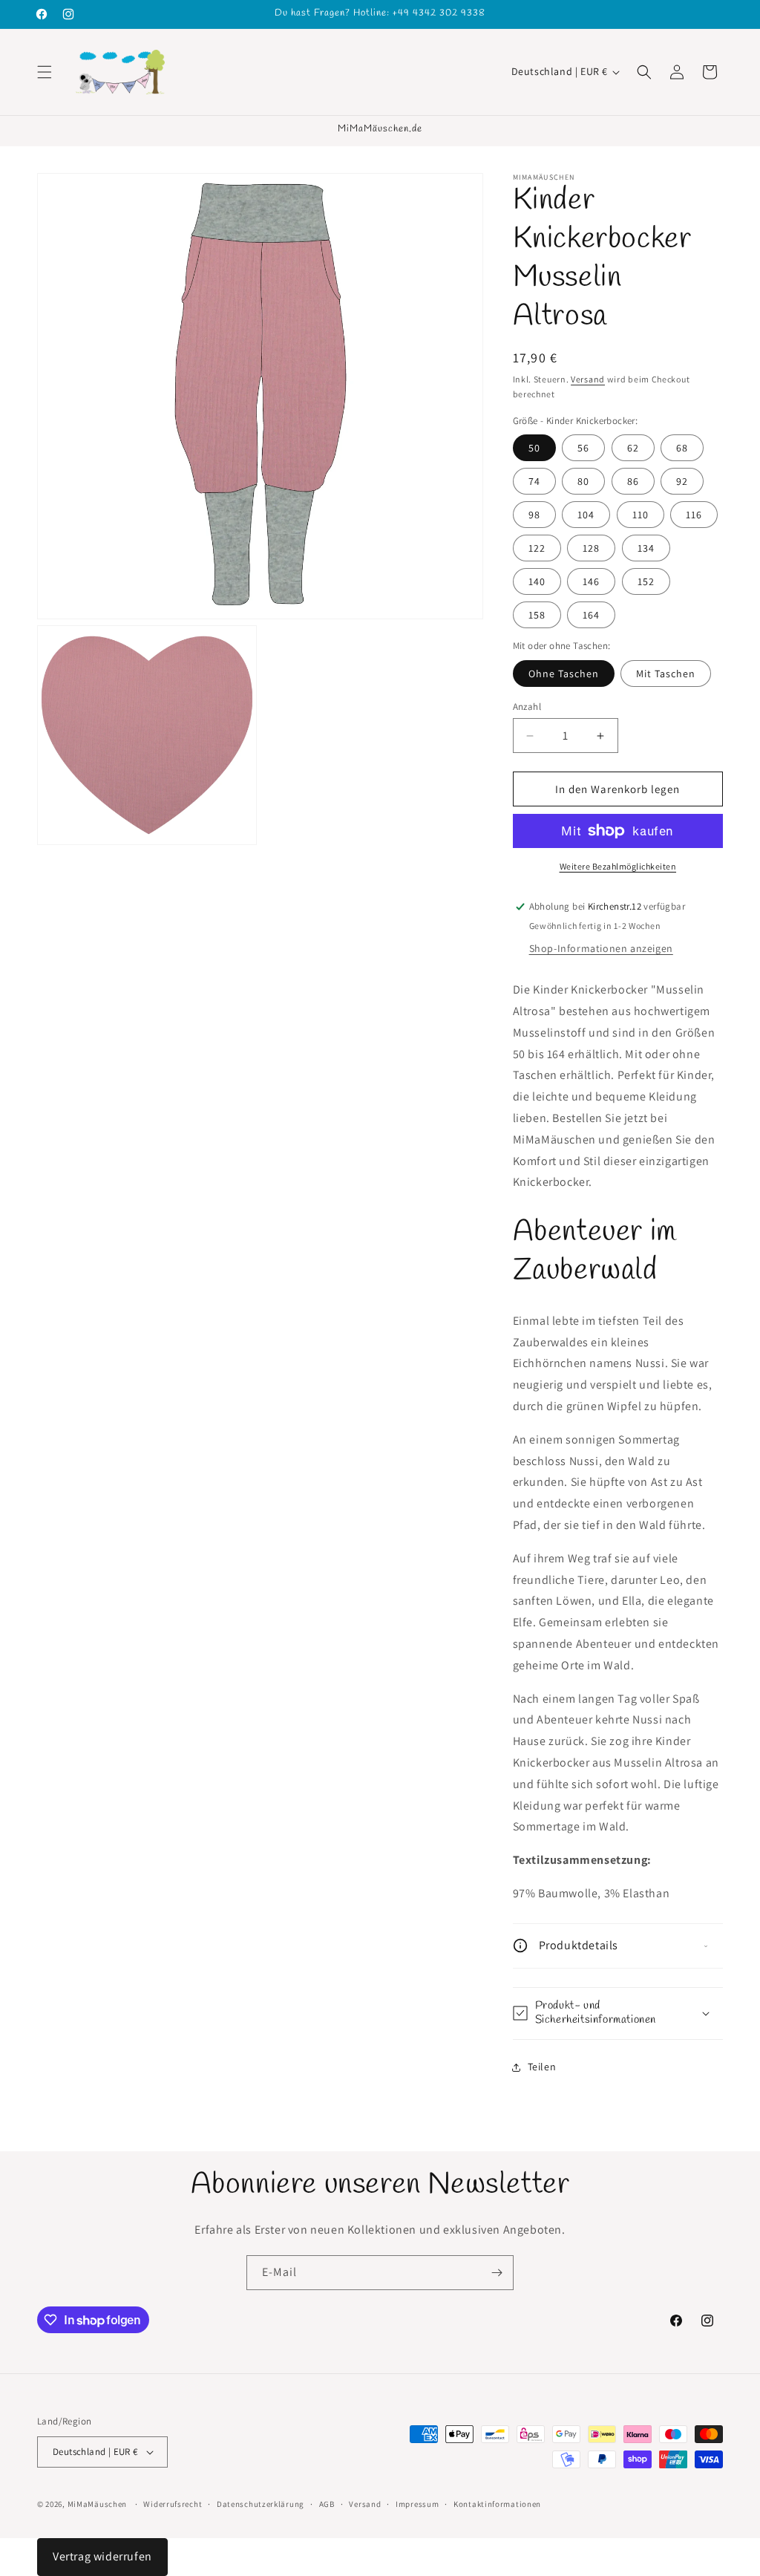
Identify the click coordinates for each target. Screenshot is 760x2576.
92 (682, 481)
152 (646, 581)
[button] (45, 72)
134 (646, 548)
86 (633, 481)
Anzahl (527, 707)
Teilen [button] (542, 2067)
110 (641, 515)
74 (534, 481)
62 (633, 448)
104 (586, 515)
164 (591, 615)
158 (537, 615)
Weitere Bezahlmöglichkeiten (618, 866)
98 (534, 515)
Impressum (417, 2504)
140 (537, 581)
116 (694, 515)
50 (534, 448)
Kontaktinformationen (497, 2504)
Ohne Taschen (564, 674)
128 (591, 548)
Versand (588, 379)
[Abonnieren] (497, 2273)
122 (537, 548)
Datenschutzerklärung (261, 2504)
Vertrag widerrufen (102, 2556)
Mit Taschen (666, 674)
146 (591, 581)
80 (583, 481)
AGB (327, 2504)
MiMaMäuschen (97, 2504)
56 (583, 448)
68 (682, 448)
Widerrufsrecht (173, 2504)
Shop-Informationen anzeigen (601, 948)
